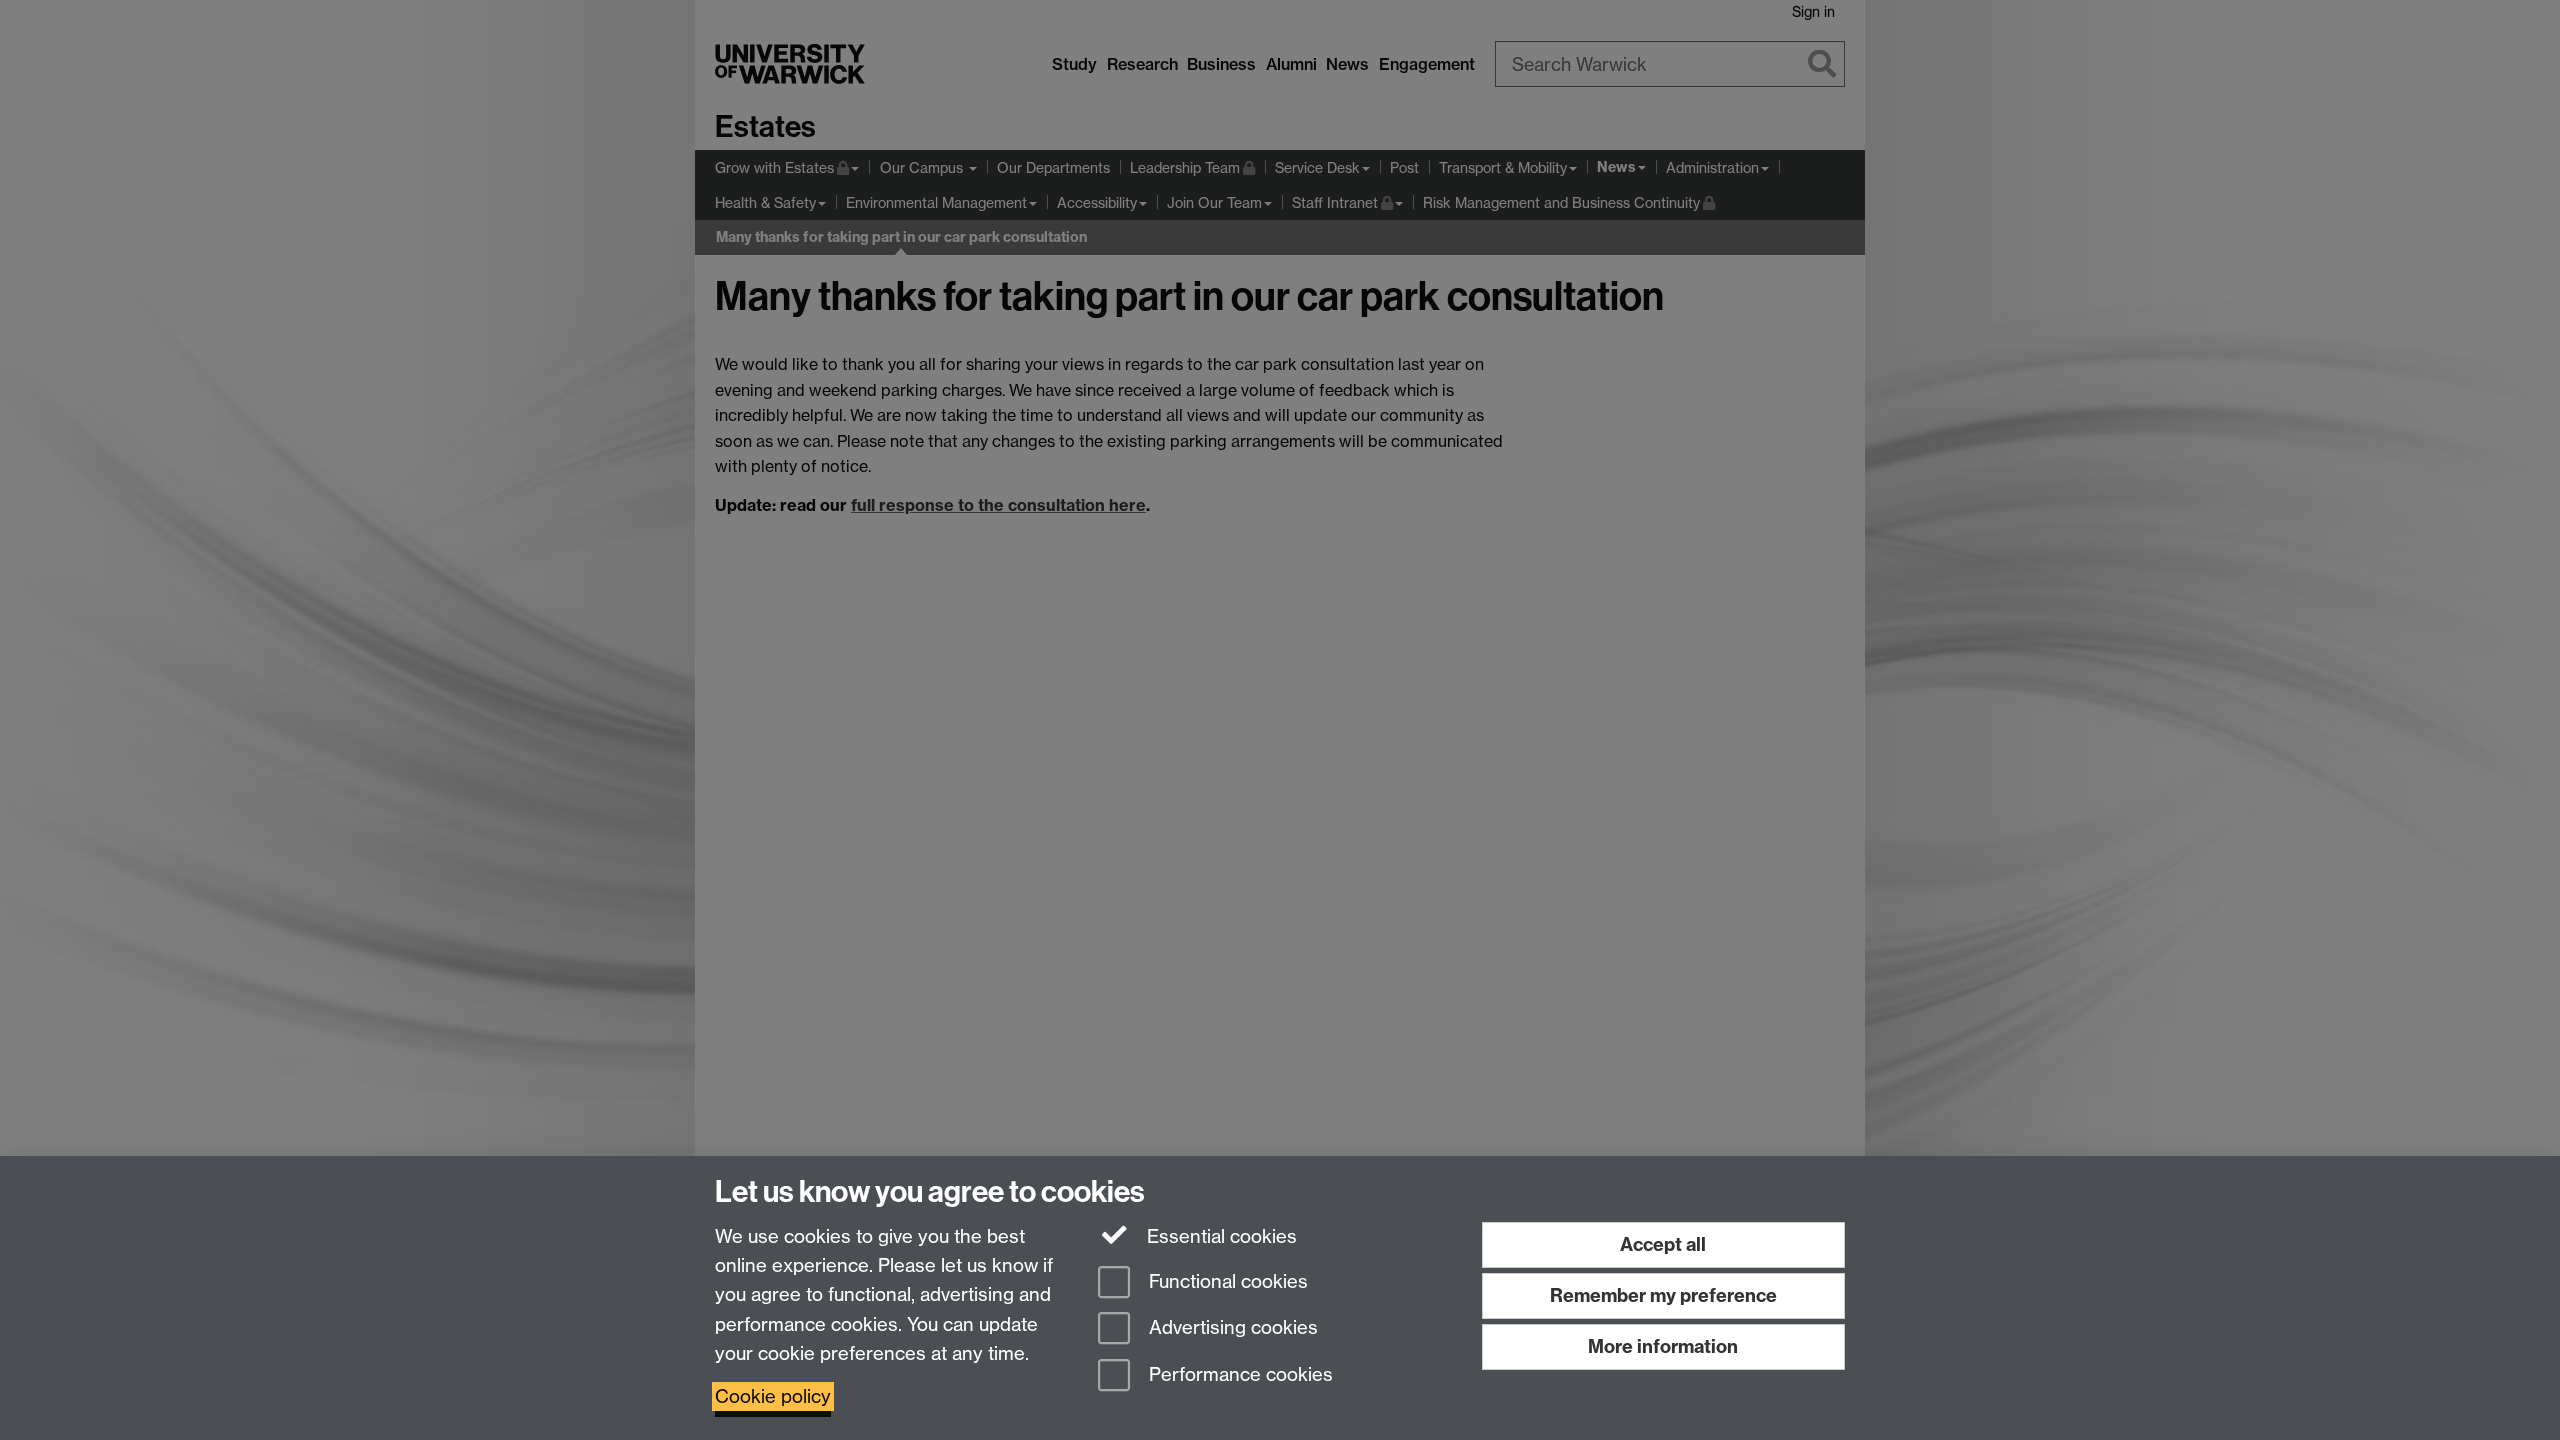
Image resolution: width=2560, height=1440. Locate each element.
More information (1663, 1346)
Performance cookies (1238, 1375)
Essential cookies (1219, 1236)
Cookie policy (773, 1396)
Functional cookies (1226, 1281)
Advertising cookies (1231, 1328)
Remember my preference (1663, 1295)
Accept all (1663, 1244)
